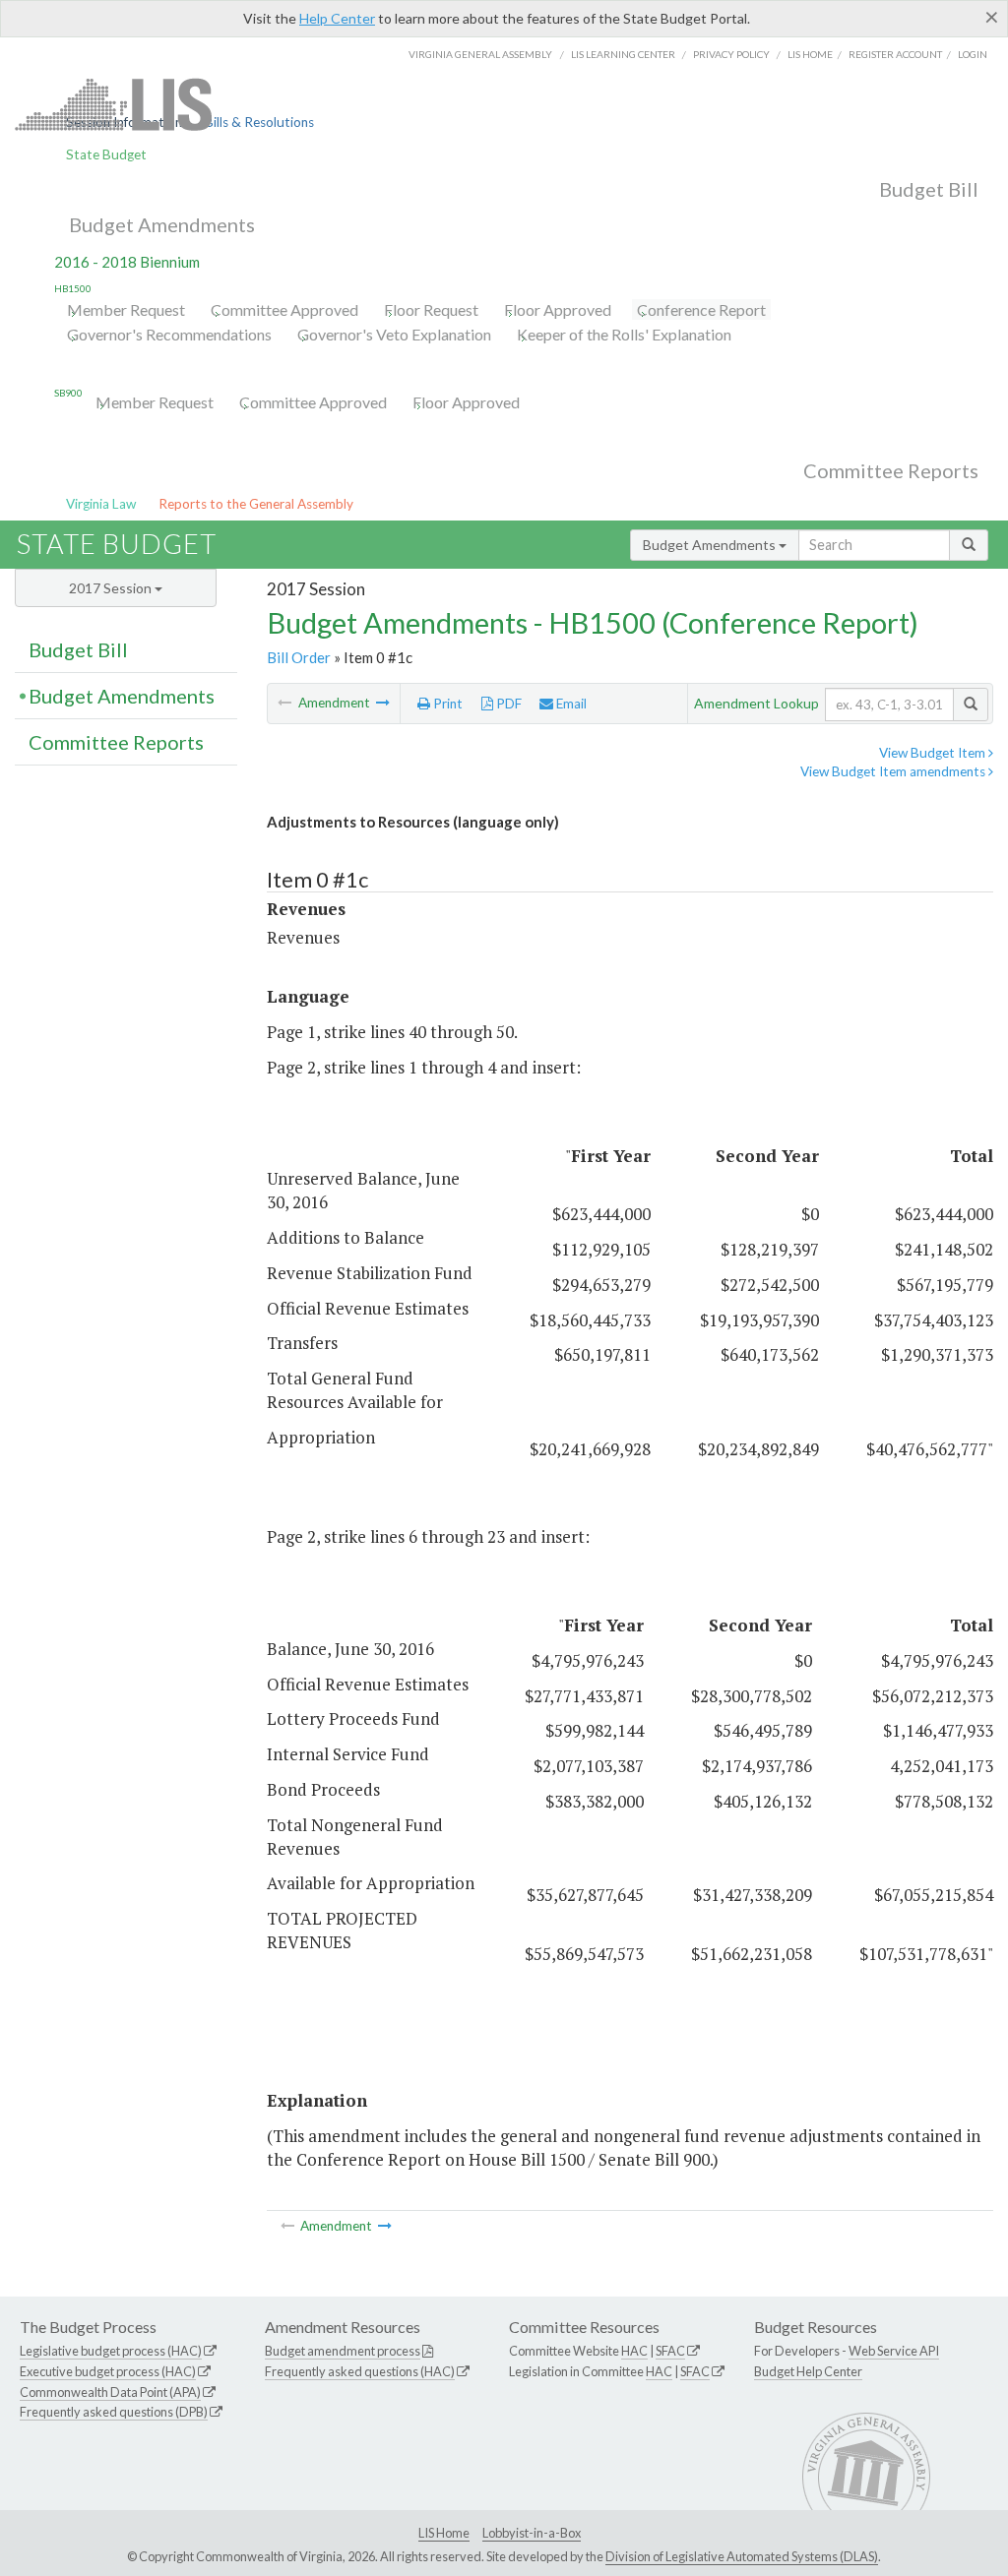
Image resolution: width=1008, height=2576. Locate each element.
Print (446, 704)
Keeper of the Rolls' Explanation (624, 334)
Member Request (126, 309)
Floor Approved (558, 309)
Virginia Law (101, 504)
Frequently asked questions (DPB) (114, 2412)
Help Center (337, 18)
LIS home (810, 54)
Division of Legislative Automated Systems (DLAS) (742, 2556)
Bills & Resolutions (259, 122)
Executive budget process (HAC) (108, 2371)
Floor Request (431, 309)
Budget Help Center (808, 2371)
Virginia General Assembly (480, 54)
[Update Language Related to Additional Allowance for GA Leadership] (383, 703)
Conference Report (701, 309)
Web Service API (894, 2351)
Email (570, 704)
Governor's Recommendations (169, 334)
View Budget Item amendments (894, 771)
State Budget (106, 154)
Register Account (895, 54)
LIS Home (444, 2533)
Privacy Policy (731, 54)
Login (973, 54)
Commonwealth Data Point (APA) (110, 2392)
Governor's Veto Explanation (394, 334)
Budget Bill (929, 189)
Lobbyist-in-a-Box (532, 2533)
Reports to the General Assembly (256, 504)
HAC (634, 2351)
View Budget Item (934, 753)
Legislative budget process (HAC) (111, 2351)
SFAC (670, 2351)
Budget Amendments (162, 224)
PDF (507, 704)
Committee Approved (284, 309)
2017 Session (112, 588)
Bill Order (299, 657)
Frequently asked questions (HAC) (360, 2371)
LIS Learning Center (623, 54)
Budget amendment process (343, 2351)
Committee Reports (891, 470)
